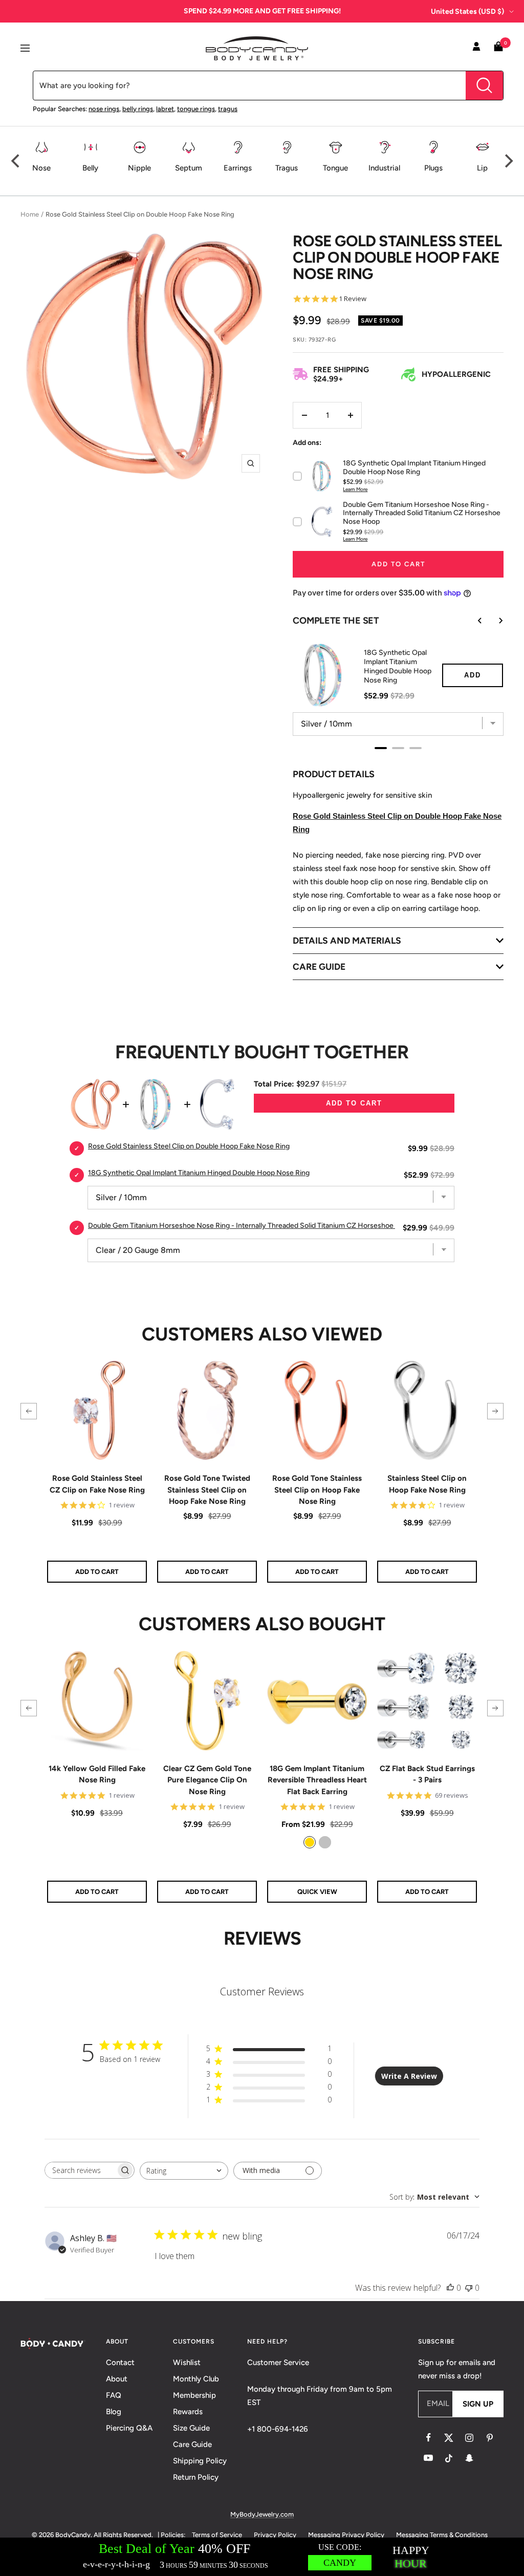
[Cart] (498, 48)
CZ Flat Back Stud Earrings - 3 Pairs (427, 1774)
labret (165, 109)
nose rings (104, 109)
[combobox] (184, 2171)
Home (30, 214)
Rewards (188, 2412)
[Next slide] (493, 621)
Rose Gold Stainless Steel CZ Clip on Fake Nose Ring (97, 1484)
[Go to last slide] (473, 621)
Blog (114, 2412)
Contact (120, 2362)
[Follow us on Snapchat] (469, 2458)
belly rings (138, 109)
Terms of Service (217, 2535)
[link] (310, 1842)
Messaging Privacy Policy (346, 2535)
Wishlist (187, 2362)
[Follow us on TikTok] (449, 2458)
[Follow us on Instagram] (469, 2438)
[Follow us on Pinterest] (490, 2438)
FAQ (114, 2395)
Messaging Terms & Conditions (442, 2535)
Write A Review (409, 2076)
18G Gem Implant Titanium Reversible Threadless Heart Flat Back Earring (317, 1780)
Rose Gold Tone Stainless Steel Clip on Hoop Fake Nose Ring (317, 1490)
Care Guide (192, 2444)
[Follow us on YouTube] (428, 2458)
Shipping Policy (200, 2461)
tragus (228, 109)
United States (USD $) (467, 12)
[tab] (381, 748)
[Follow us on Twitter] (449, 2438)
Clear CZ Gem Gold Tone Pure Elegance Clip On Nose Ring (207, 1780)
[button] (29, 1411)
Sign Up (478, 2404)
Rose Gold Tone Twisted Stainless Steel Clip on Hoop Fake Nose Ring (207, 1490)
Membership (194, 2395)
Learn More (355, 489)
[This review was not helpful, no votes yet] (469, 2288)
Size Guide (191, 2428)
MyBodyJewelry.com (262, 2514)
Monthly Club (196, 2379)
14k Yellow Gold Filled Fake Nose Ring (97, 1774)
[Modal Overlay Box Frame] (262, 2557)
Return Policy (196, 2477)
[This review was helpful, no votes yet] (450, 2288)
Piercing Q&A (129, 2428)
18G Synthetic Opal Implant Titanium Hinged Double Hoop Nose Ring (398, 666)
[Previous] (16, 161)
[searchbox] (80, 2170)
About (117, 2379)
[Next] (508, 161)
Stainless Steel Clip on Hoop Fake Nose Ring (427, 1484)
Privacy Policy (275, 2535)
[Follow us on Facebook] (428, 2438)
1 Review (353, 299)
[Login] (476, 48)
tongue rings (196, 109)
